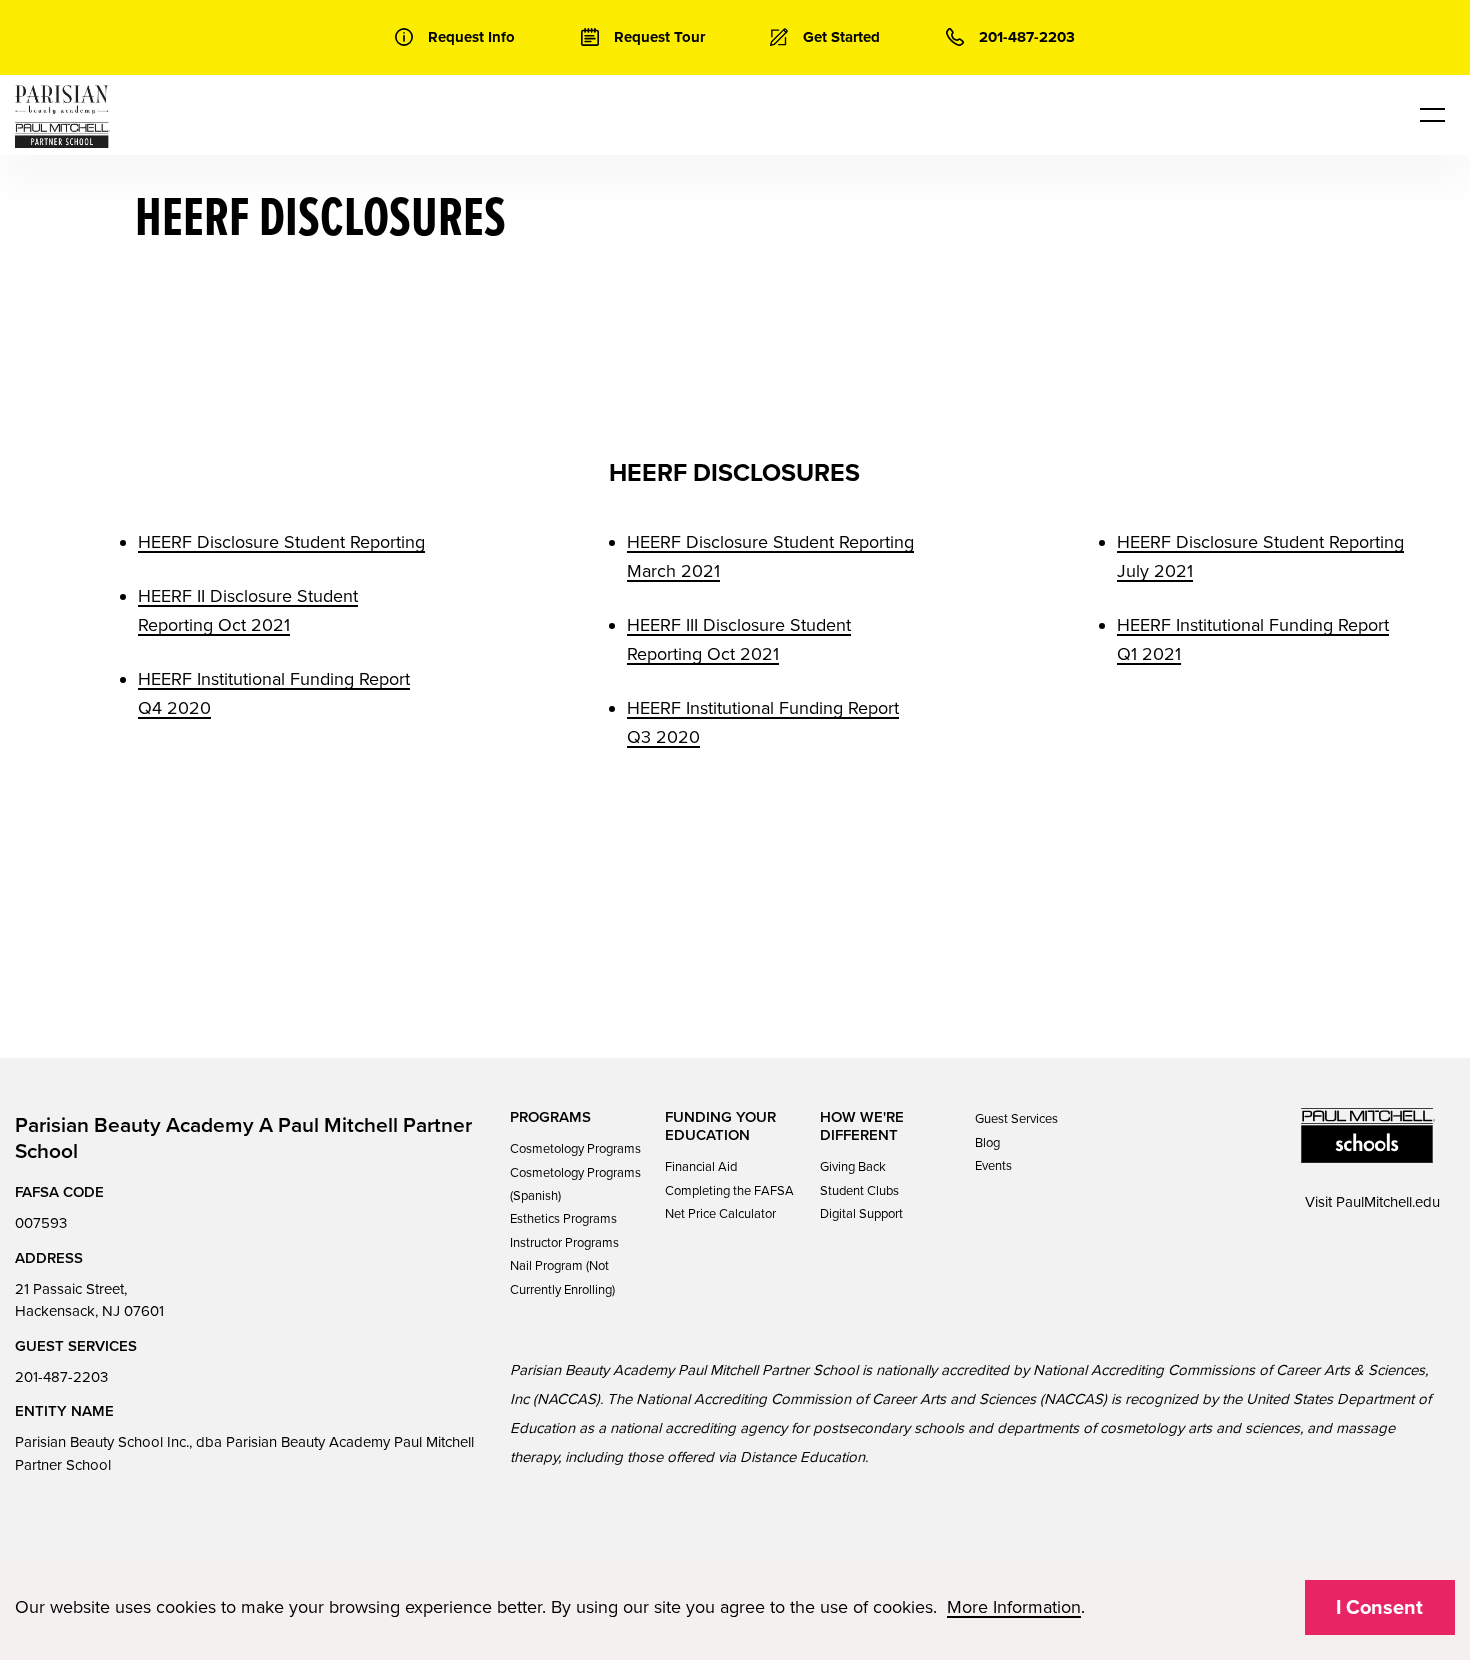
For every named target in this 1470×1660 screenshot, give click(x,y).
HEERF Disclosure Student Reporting (281, 542)
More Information (1014, 1607)
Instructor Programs (564, 1243)
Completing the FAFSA (729, 1191)
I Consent (1379, 1608)
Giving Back (853, 1167)
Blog (987, 1143)
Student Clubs (859, 1191)
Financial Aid (701, 1167)
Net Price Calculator (720, 1214)
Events (993, 1166)
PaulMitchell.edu (1388, 1202)
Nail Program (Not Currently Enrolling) (562, 1277)
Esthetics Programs (563, 1219)
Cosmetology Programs (575, 1149)
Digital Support (861, 1214)
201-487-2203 (61, 1377)
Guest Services (1016, 1119)
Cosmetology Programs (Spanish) (575, 1184)
